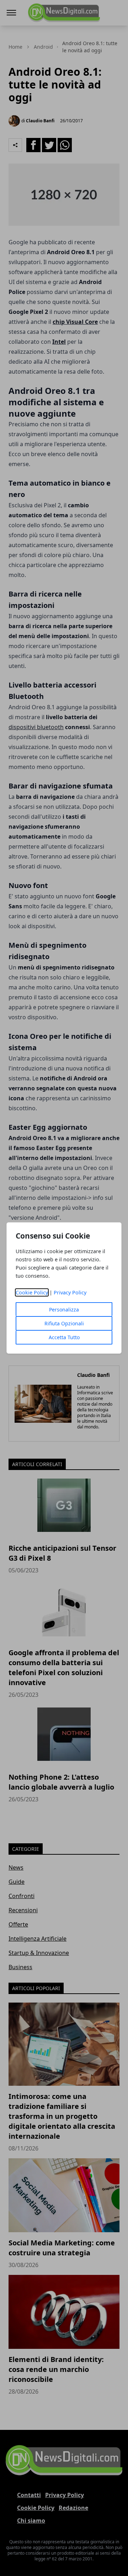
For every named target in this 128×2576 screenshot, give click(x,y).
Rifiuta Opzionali (64, 1323)
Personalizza (64, 1310)
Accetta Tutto (64, 1337)
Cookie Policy (32, 1292)
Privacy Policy (70, 1292)
